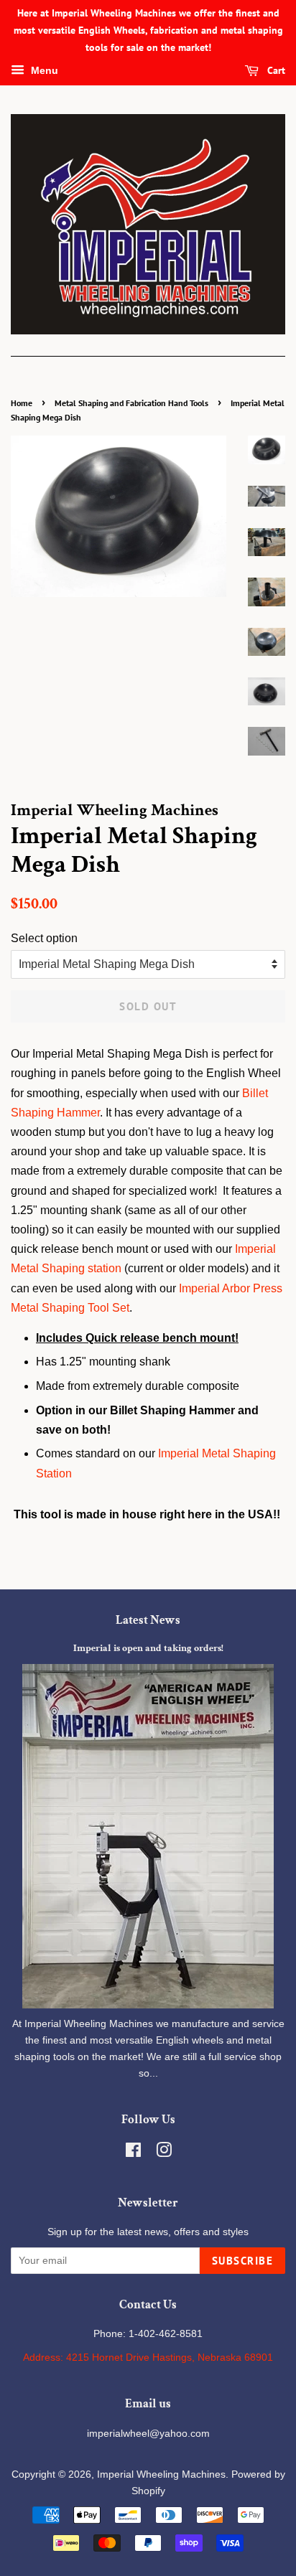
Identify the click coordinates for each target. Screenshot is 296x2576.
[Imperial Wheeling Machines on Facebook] (133, 2153)
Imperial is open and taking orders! (148, 1648)
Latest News (148, 1620)
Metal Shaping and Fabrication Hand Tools (131, 403)
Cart (275, 71)
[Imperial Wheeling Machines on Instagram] (164, 2153)
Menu (43, 71)
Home (22, 403)
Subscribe (243, 2261)
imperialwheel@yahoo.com (148, 2434)
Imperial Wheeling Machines (161, 2474)
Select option (44, 938)
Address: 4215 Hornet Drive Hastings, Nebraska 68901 (148, 2358)
